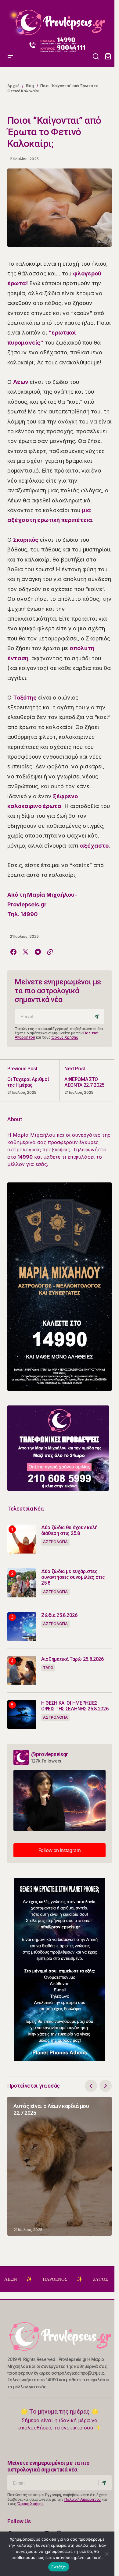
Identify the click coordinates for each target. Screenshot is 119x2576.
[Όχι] (107, 2554)
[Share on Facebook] (13, 952)
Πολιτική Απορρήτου (83, 2499)
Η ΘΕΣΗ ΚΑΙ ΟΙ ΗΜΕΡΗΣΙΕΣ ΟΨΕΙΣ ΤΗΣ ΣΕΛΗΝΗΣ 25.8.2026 (75, 1706)
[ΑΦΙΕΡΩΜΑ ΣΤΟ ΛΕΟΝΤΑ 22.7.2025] (86, 1080)
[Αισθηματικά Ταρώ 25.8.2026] (22, 1671)
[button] (10, 20)
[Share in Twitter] (26, 952)
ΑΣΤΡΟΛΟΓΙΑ (55, 1542)
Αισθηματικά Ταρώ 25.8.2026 (72, 1659)
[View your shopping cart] (108, 57)
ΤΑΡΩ (48, 1668)
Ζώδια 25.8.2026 (59, 1615)
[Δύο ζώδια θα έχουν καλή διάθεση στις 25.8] (22, 1539)
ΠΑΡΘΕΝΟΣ (25, 2279)
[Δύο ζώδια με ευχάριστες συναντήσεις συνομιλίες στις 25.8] (22, 1583)
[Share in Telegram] (38, 952)
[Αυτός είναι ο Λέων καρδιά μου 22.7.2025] (60, 2166)
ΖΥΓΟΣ (71, 2279)
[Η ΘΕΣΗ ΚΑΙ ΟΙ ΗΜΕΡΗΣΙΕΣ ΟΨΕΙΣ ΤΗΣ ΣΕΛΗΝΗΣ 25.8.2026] (22, 1715)
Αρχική (13, 86)
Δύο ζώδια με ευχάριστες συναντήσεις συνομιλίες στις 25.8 (73, 1577)
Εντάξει (59, 2567)
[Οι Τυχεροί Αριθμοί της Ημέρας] (33, 1080)
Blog (30, 86)
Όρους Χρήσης (65, 1037)
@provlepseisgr (50, 1754)
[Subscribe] (97, 1017)
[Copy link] (50, 952)
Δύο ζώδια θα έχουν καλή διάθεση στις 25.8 (69, 1530)
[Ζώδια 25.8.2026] (22, 1627)
